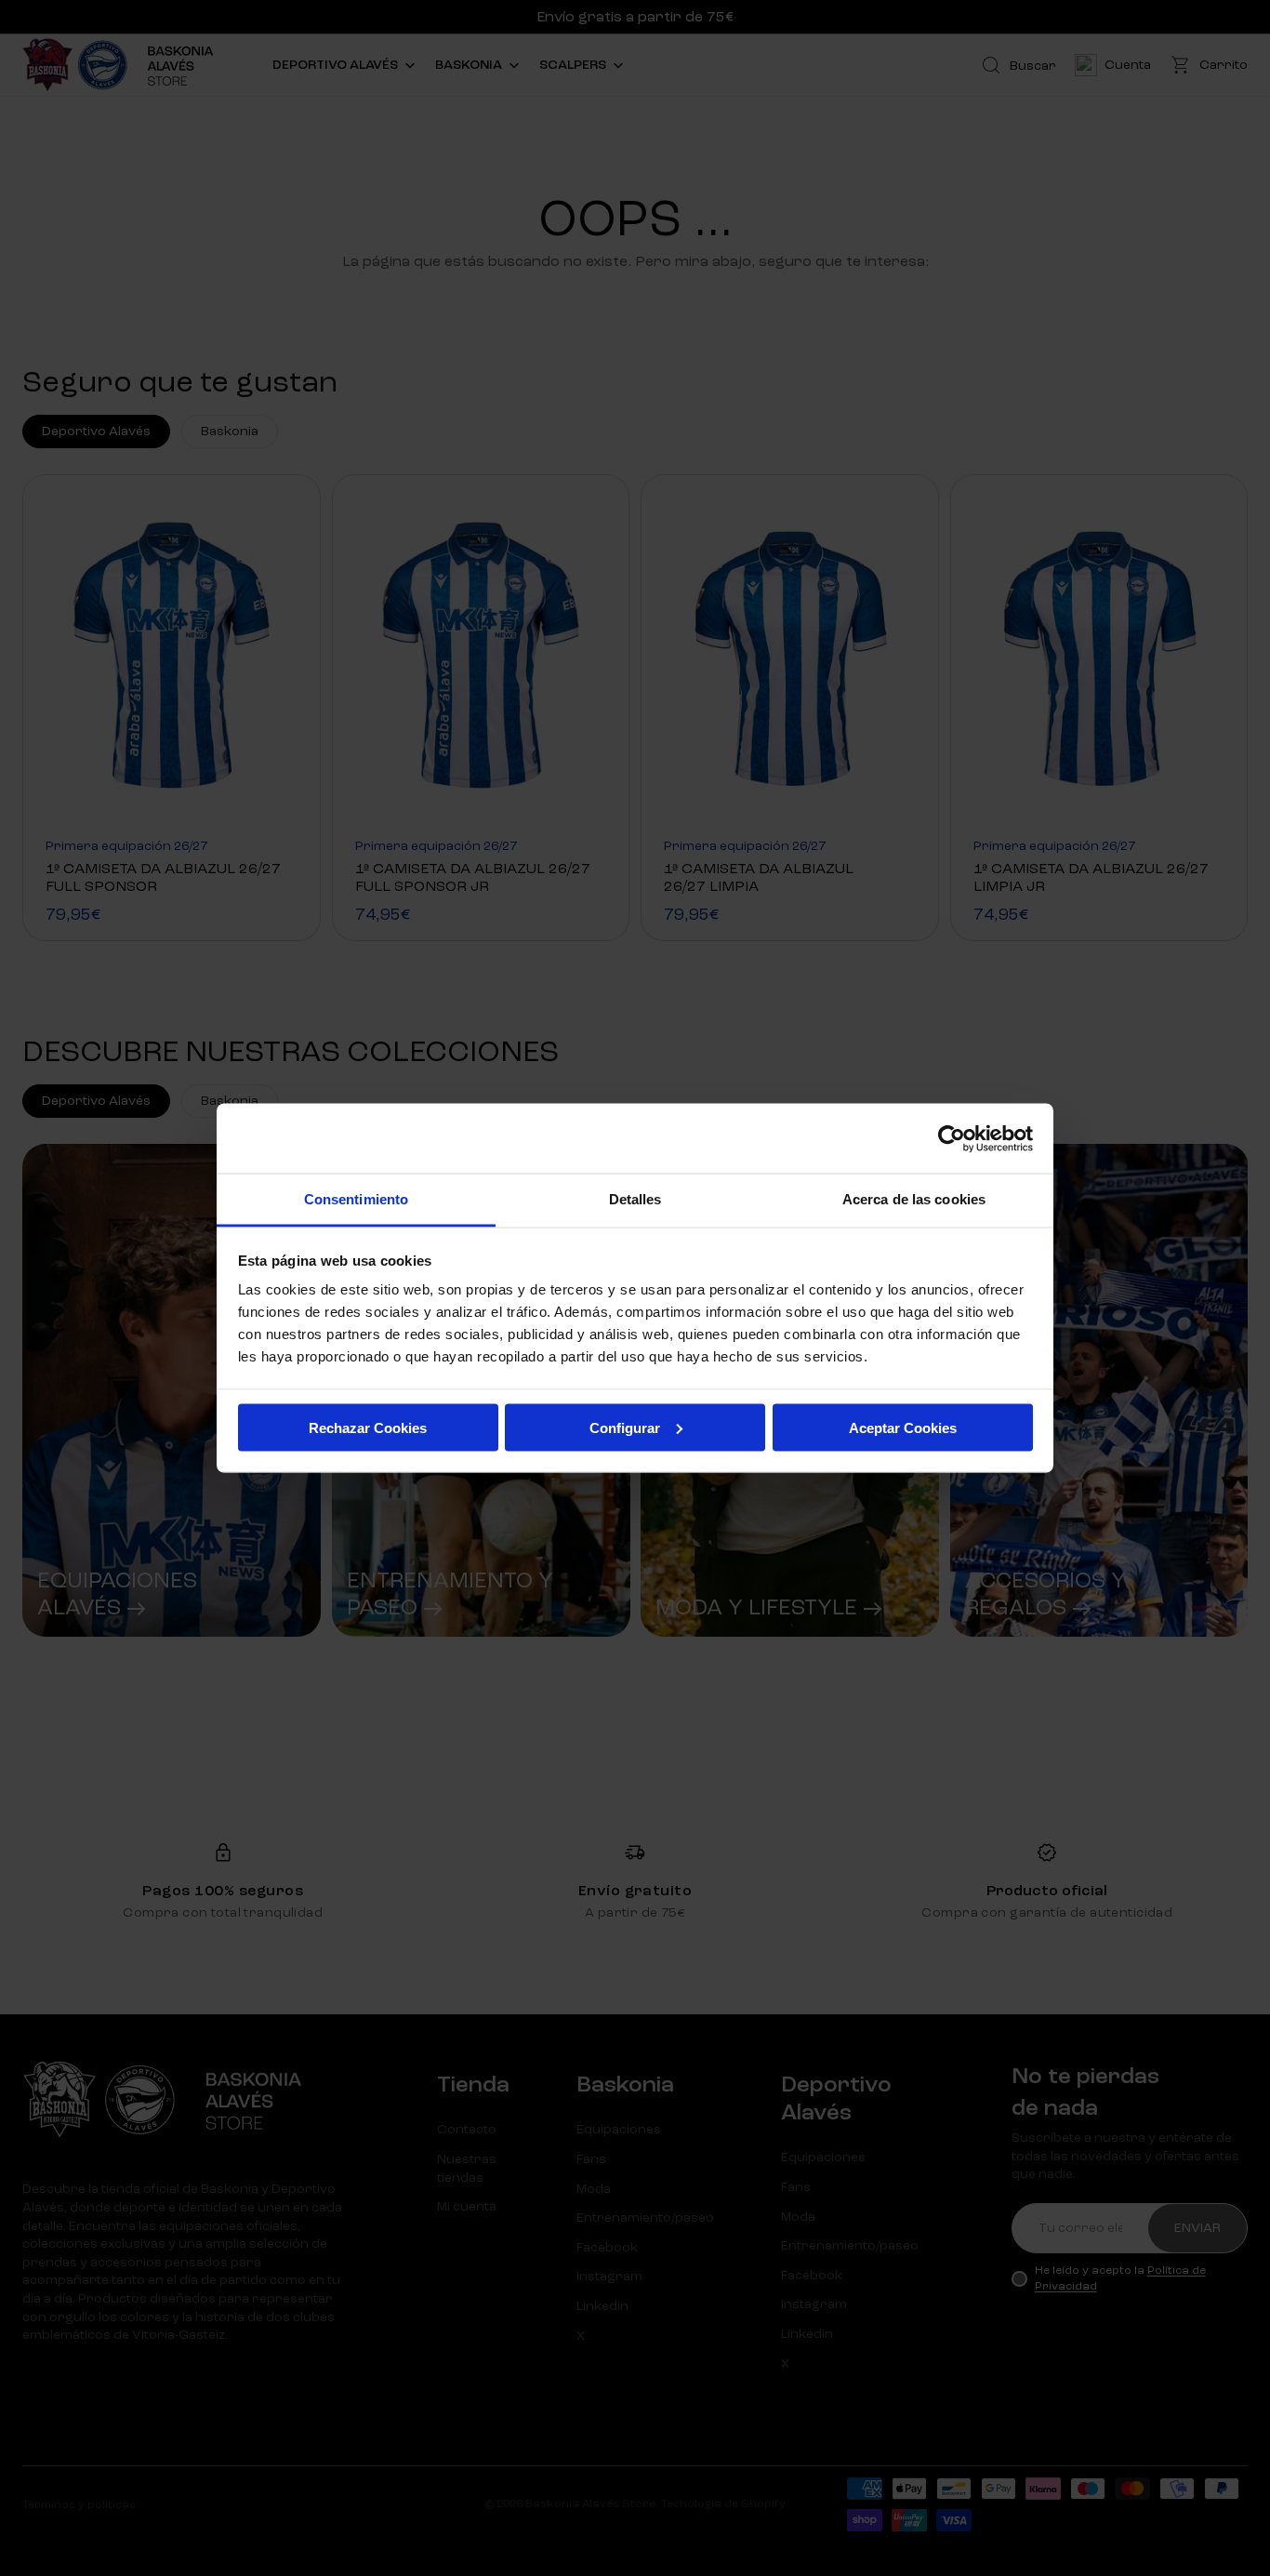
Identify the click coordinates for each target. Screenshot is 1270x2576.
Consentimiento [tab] (356, 1199)
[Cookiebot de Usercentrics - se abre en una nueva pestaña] (952, 1138)
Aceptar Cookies (903, 1427)
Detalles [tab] (635, 1199)
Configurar (625, 1427)
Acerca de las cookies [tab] (914, 1199)
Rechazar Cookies (368, 1427)
